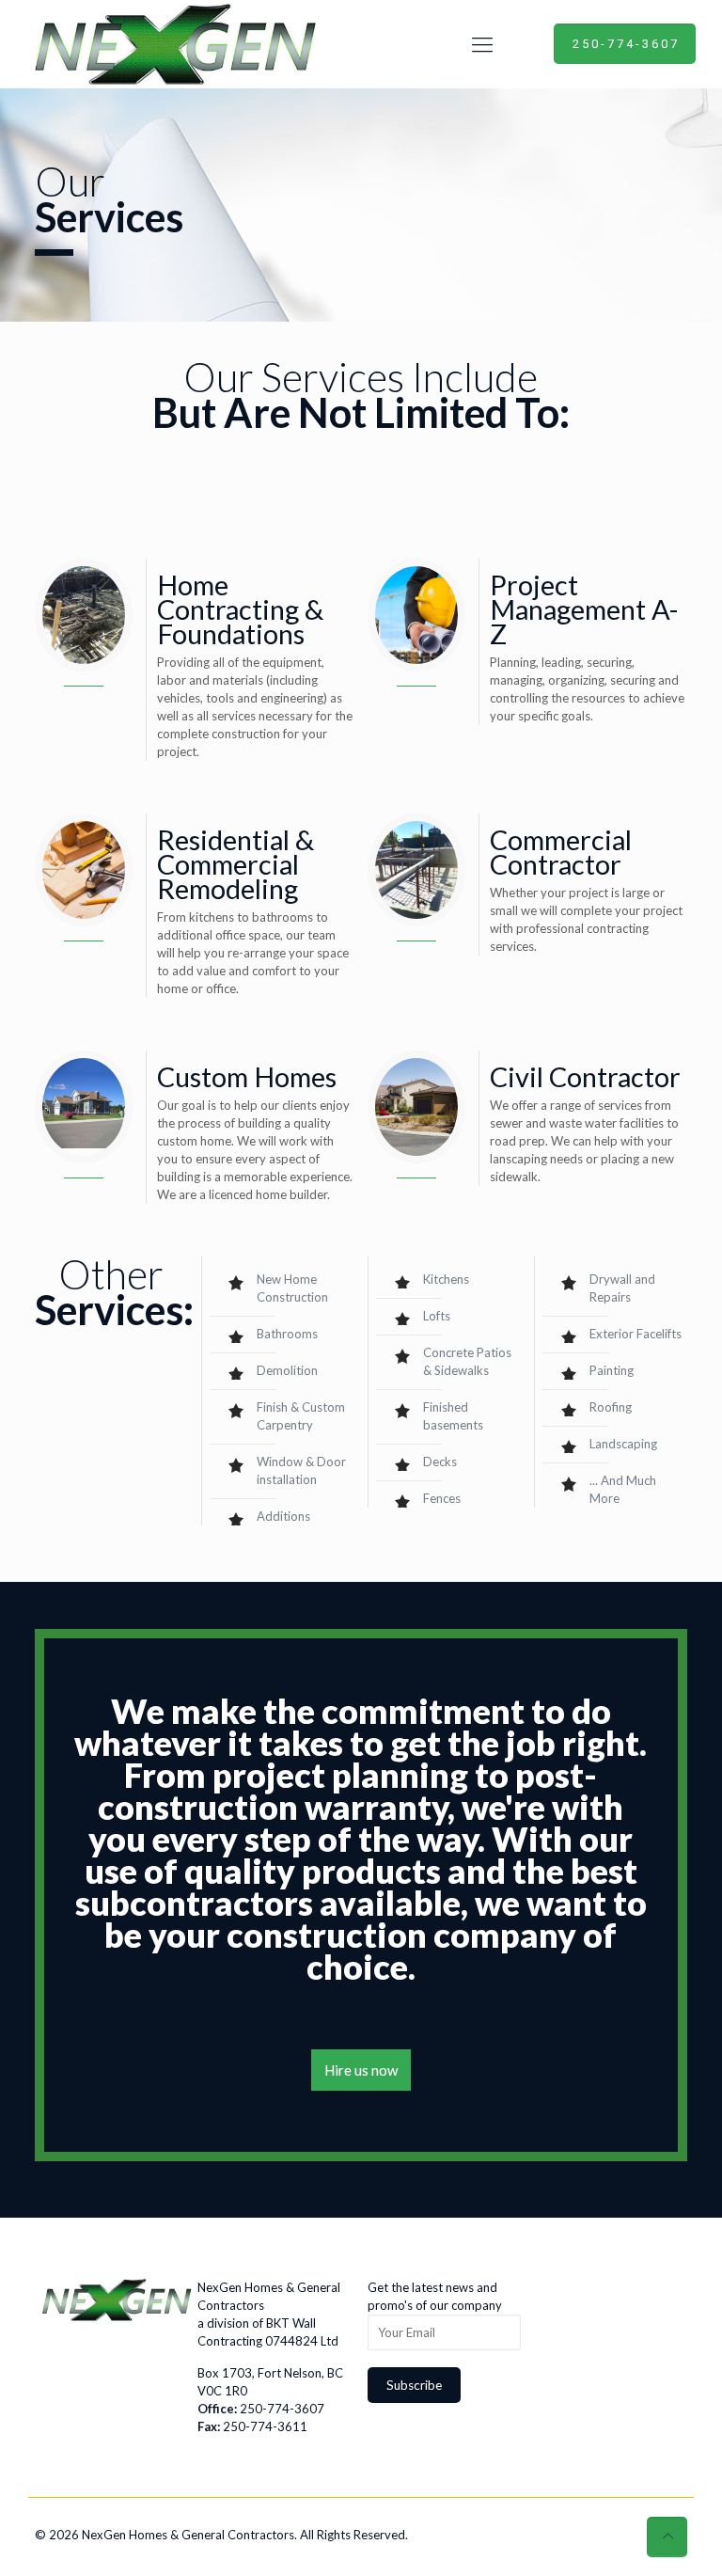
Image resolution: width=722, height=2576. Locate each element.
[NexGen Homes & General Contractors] (172, 44)
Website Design (454, 2535)
